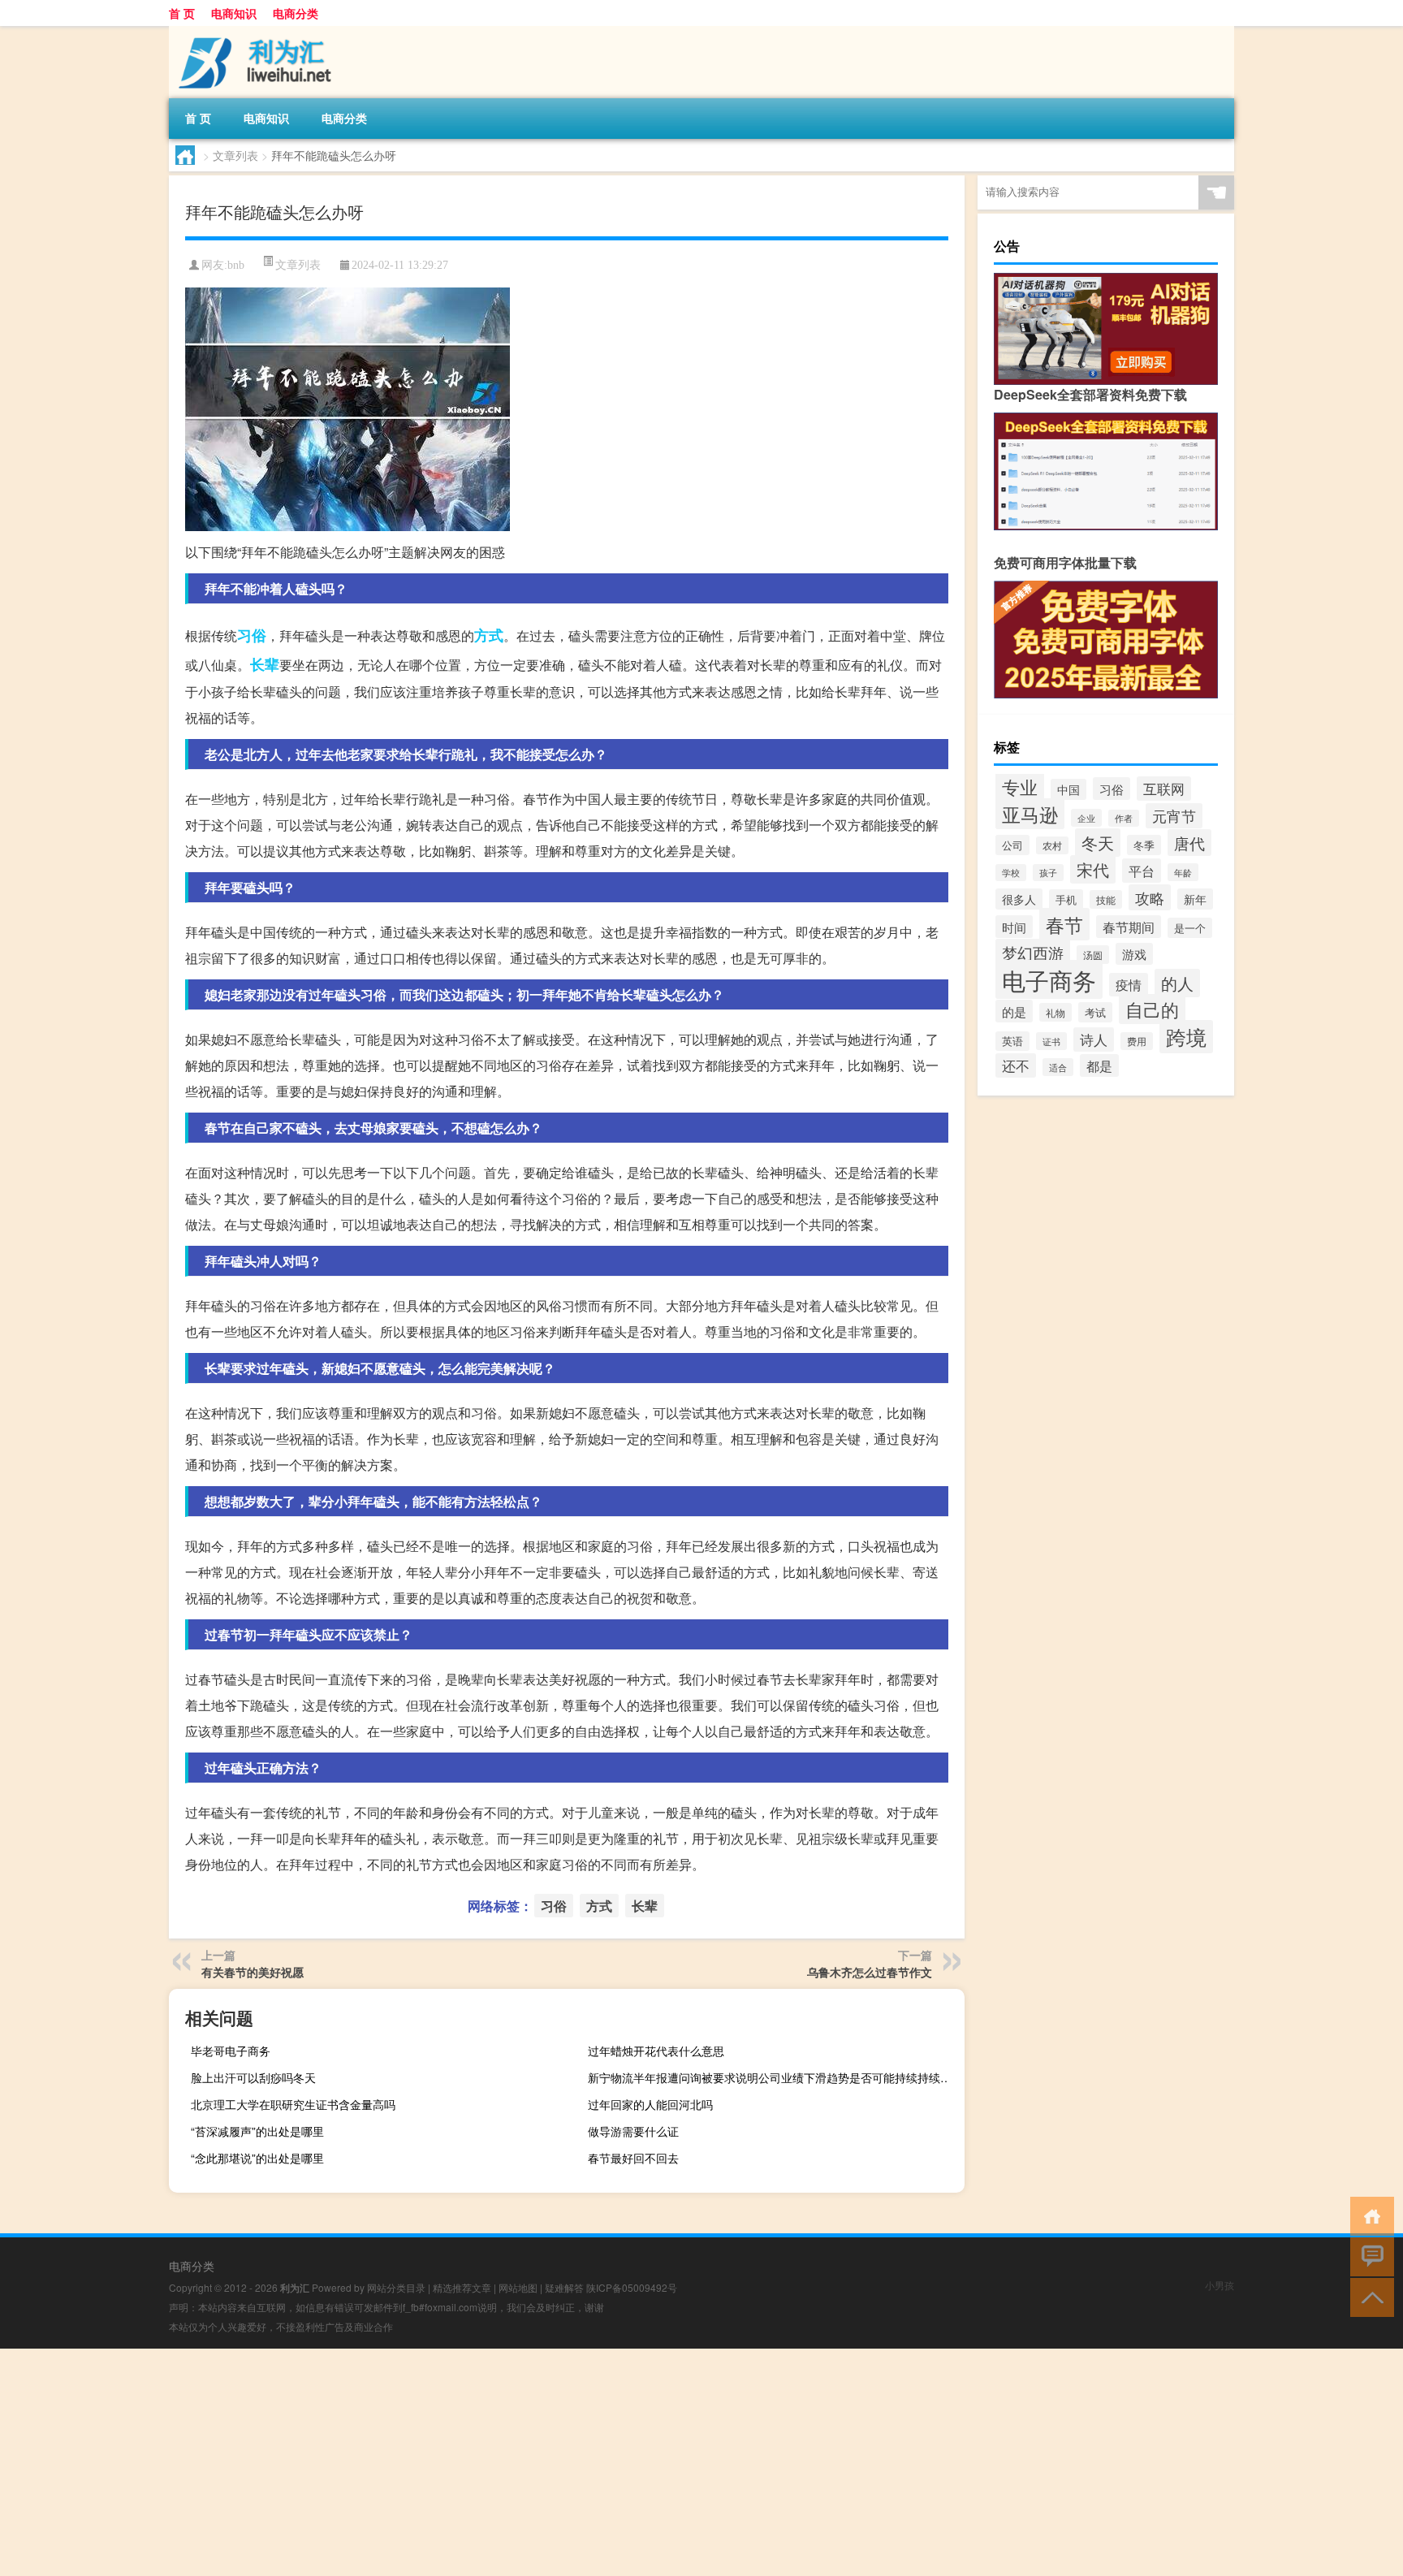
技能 (1106, 899)
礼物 (1055, 1012)
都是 (1099, 1065)
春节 (1064, 924)
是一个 (1190, 928)
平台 (1142, 871)
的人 (1177, 983)
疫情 (1129, 985)
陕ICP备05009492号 (632, 2287)
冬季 (1144, 845)
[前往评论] (1368, 2256)
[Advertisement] (487, 2462)
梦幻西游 (1033, 952)
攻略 (1150, 897)
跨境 (1186, 1037)
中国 (1068, 789)
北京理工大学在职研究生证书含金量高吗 (293, 2104)
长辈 (265, 664)
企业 (1086, 818)
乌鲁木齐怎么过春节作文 (870, 1972)
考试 (1095, 1012)
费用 (1137, 1041)
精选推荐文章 (462, 2287)
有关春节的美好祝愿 (253, 1972)
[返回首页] (1368, 2215)
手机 (1066, 899)
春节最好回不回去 (633, 2158)
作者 (1124, 818)
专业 (1020, 786)
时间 (1014, 927)
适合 (1058, 1067)
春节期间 (1129, 927)
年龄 (1183, 872)
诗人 (1094, 1039)
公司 (1012, 845)
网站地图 (518, 2287)
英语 (1012, 1041)
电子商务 (1049, 979)
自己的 (1152, 1009)
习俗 (252, 635)
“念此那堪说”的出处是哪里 (257, 2158)
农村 (1052, 845)
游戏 (1134, 954)
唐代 (1189, 843)
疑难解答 (564, 2287)
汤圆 (1093, 955)
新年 (1195, 899)
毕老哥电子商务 (231, 2051)
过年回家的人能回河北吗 (650, 2104)
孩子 (1048, 873)
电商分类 (296, 13)
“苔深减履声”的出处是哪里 (257, 2131)
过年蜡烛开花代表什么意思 (656, 2051)
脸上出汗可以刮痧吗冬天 (253, 2077)
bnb (236, 265)
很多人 (1019, 899)
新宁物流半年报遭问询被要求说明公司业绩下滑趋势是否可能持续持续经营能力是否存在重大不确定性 (774, 2077)
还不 (1016, 1065)
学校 (1011, 873)
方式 (489, 635)
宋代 (1093, 869)
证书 (1051, 1041)
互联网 (1164, 789)
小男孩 (1220, 2285)
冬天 (1098, 843)
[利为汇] (254, 32)
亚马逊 (1030, 814)
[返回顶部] (1368, 2296)
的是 (1014, 1011)
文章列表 (235, 155)
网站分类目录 (396, 2287)
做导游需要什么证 (633, 2131)
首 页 (182, 13)
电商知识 (234, 13)
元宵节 (1174, 816)
